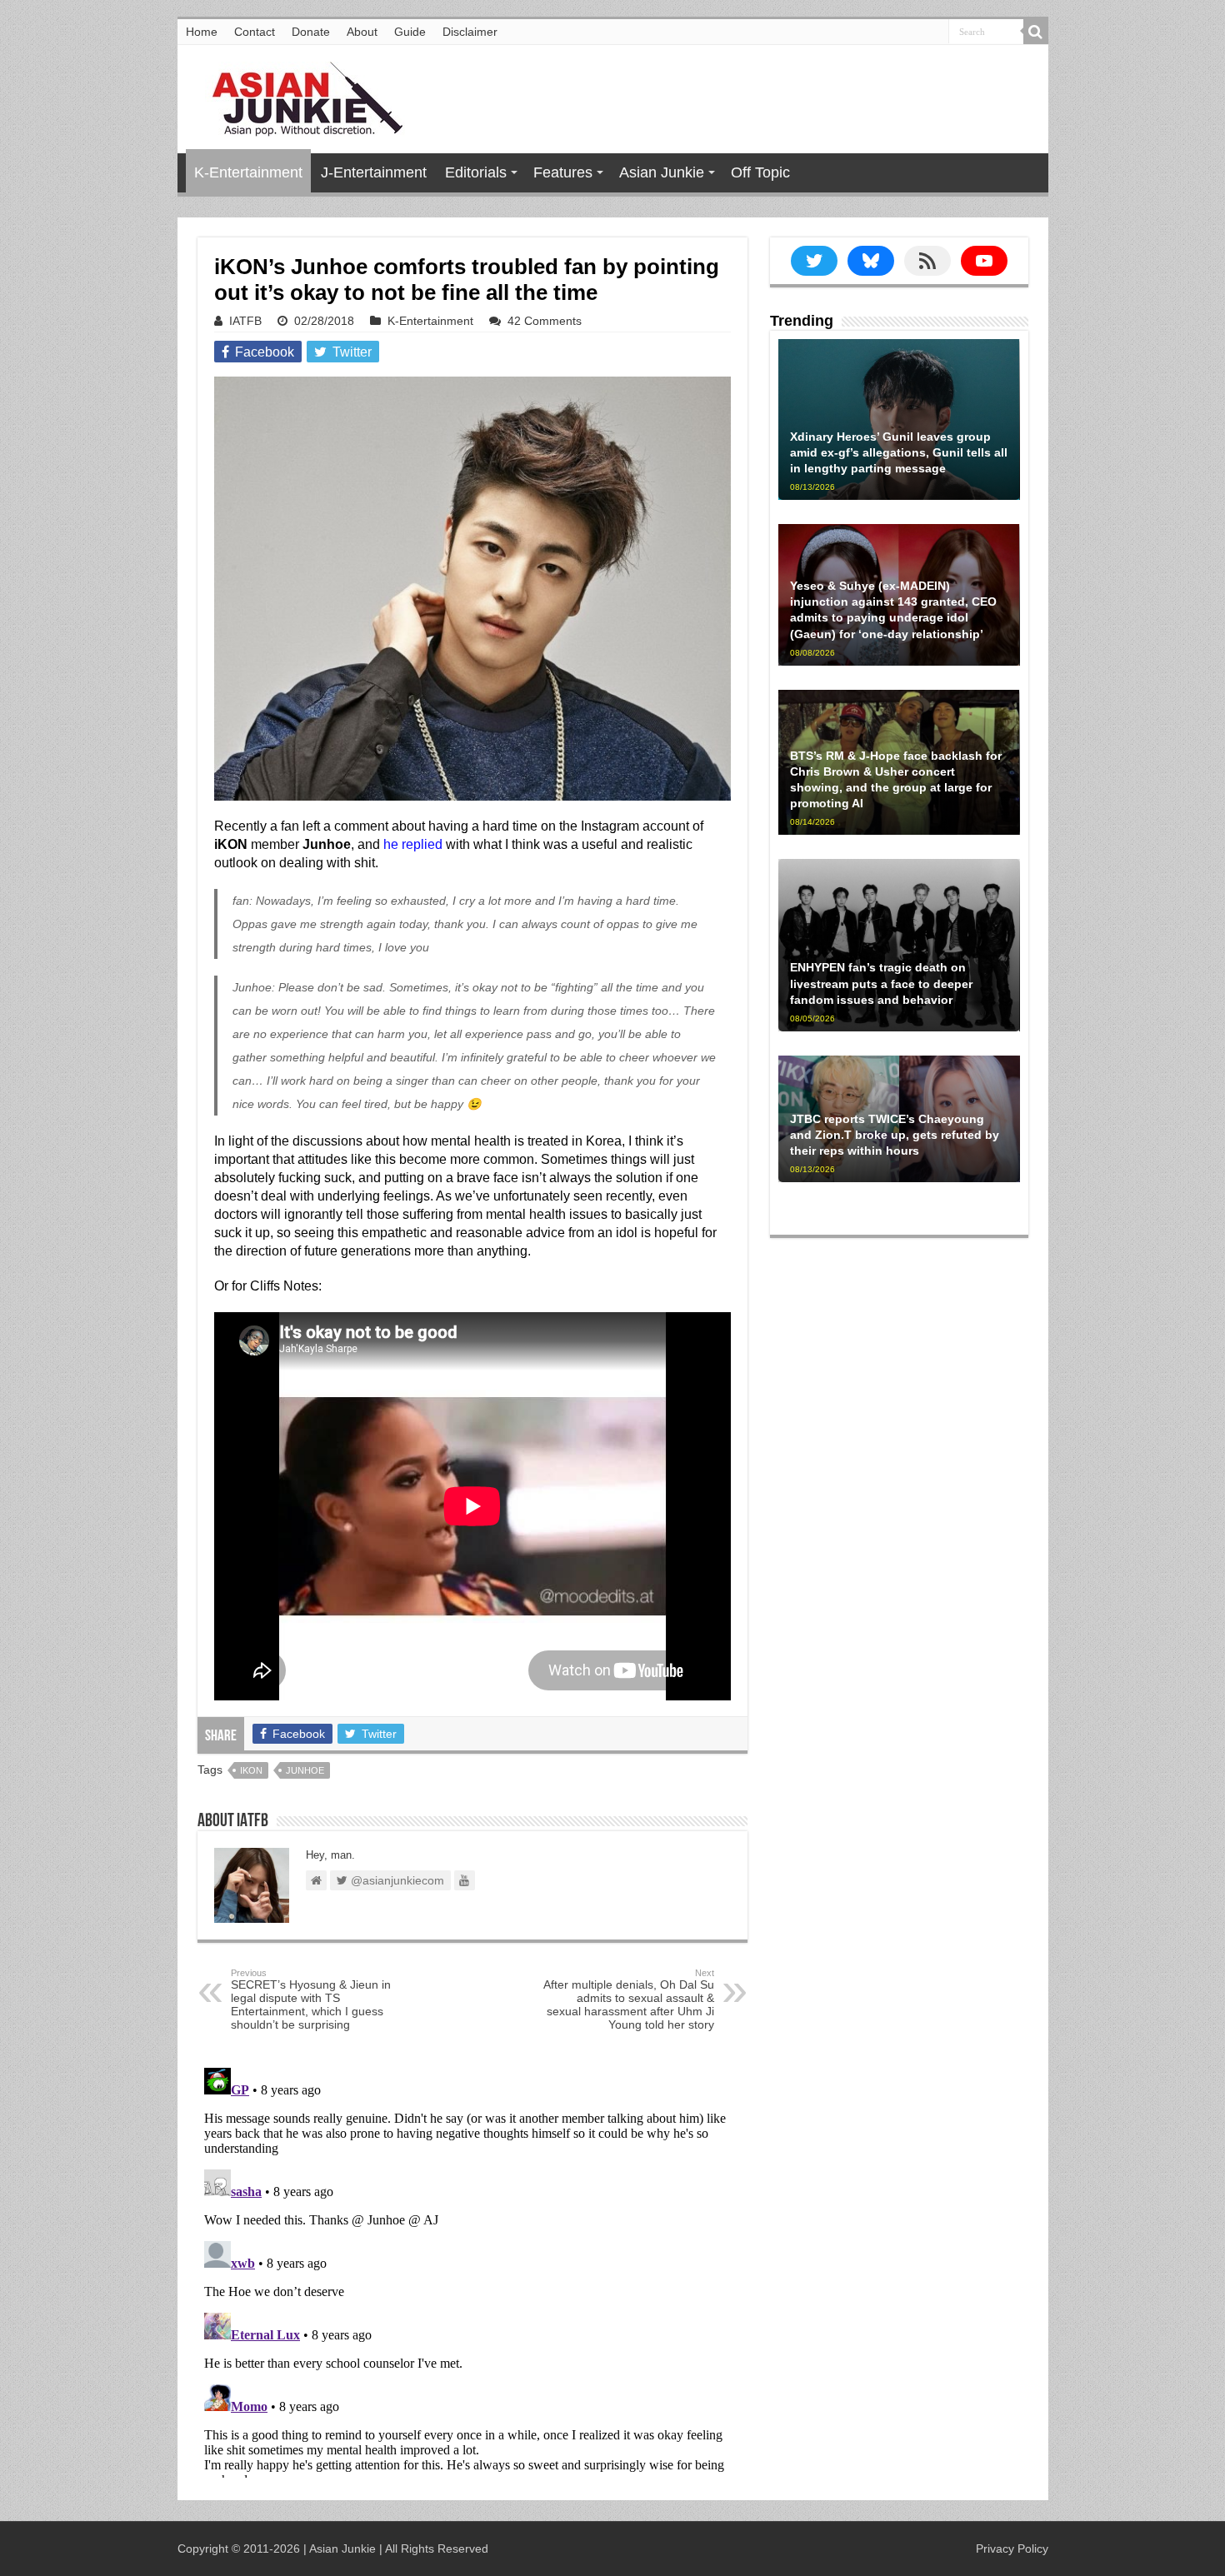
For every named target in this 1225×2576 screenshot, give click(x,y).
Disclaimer (470, 32)
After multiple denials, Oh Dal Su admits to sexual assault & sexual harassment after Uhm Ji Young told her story (629, 1999)
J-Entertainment (374, 172)
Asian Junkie (662, 172)
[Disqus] (472, 2269)
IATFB (245, 321)
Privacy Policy (1012, 2549)
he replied (413, 844)
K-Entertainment (248, 172)
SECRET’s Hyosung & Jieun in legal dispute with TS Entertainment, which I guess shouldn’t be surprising (311, 1999)
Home (202, 32)
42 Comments (545, 321)
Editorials (476, 172)
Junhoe (305, 1770)
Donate (311, 32)
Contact (255, 32)
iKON (251, 1770)
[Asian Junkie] (298, 96)
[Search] (1036, 32)
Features (563, 172)
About (362, 32)
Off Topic (760, 172)
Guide (410, 32)
